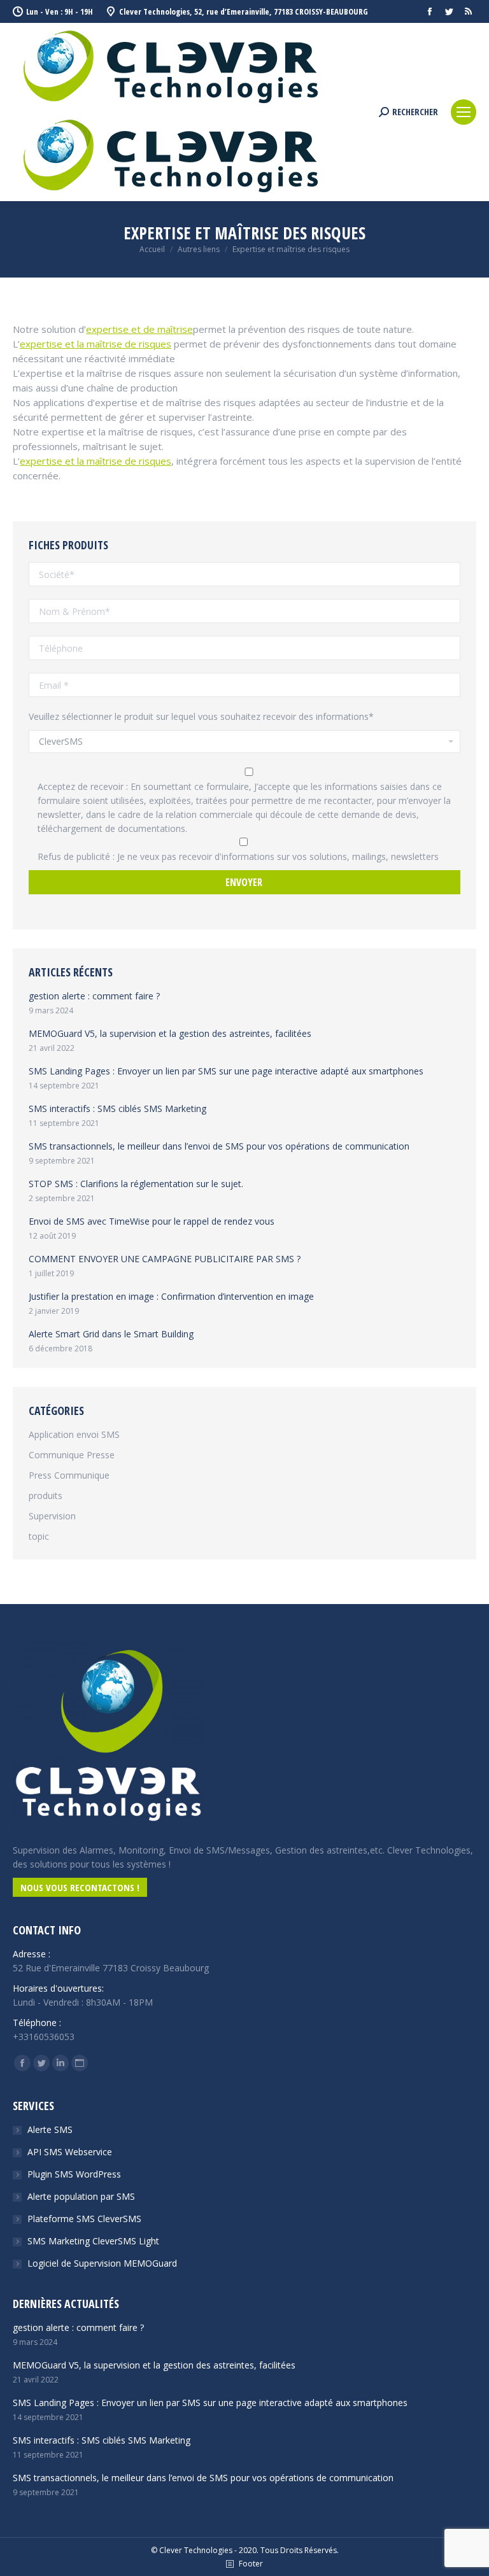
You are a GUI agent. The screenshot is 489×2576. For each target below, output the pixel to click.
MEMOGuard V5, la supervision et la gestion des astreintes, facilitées (170, 1033)
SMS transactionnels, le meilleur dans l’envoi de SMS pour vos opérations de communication (219, 1146)
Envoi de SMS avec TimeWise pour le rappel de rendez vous (152, 1221)
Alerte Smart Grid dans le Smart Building (111, 1334)
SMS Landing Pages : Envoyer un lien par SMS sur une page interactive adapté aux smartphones (226, 1071)
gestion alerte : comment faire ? (94, 996)
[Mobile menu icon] (464, 112)
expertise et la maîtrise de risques (96, 344)
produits (46, 1496)
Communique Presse (72, 1455)
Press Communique (69, 1475)
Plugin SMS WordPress (74, 2174)
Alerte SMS (50, 2129)
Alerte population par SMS (81, 2196)
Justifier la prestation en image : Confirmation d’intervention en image (171, 1296)
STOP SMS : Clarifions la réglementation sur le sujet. (136, 1184)
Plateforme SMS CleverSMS (84, 2219)
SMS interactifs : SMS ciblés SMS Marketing (117, 1109)
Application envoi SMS (74, 1434)
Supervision (52, 1516)
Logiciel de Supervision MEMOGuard (102, 2263)
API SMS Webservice (70, 2152)
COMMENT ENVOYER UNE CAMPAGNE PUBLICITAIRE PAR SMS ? (165, 1259)
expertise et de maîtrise (139, 329)
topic (39, 1536)
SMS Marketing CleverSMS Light (93, 2241)
